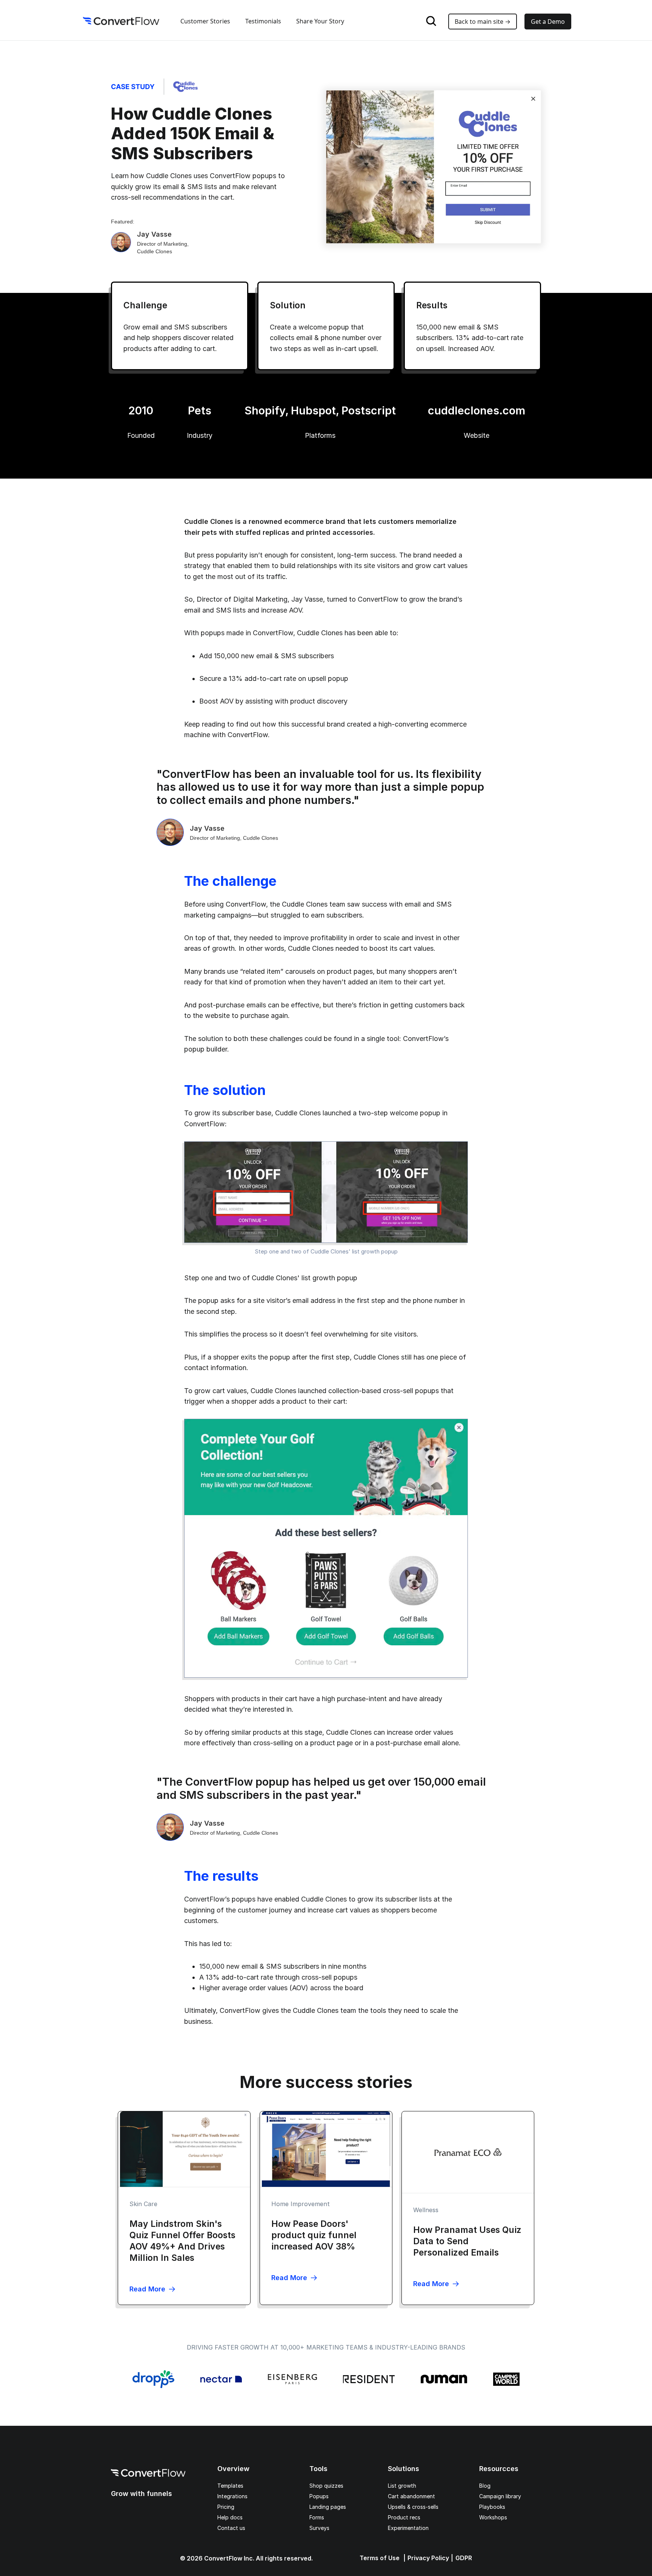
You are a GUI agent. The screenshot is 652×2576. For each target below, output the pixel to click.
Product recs (404, 2517)
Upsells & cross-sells (413, 2507)
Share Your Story (320, 21)
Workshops (493, 2517)
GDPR (464, 2558)
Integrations (232, 2496)
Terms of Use (380, 2558)
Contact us (231, 2528)
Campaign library (500, 2496)
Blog (485, 2486)
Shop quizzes (326, 2486)
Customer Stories (205, 21)
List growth (402, 2486)
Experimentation (408, 2528)
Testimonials (263, 21)
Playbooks (492, 2507)
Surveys (319, 2528)
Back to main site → (483, 22)
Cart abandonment (411, 2496)
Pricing (226, 2507)
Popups (319, 2496)
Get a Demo (548, 22)
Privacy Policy (428, 2558)
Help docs (230, 2517)
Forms (317, 2517)
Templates (230, 2486)
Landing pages (328, 2507)
